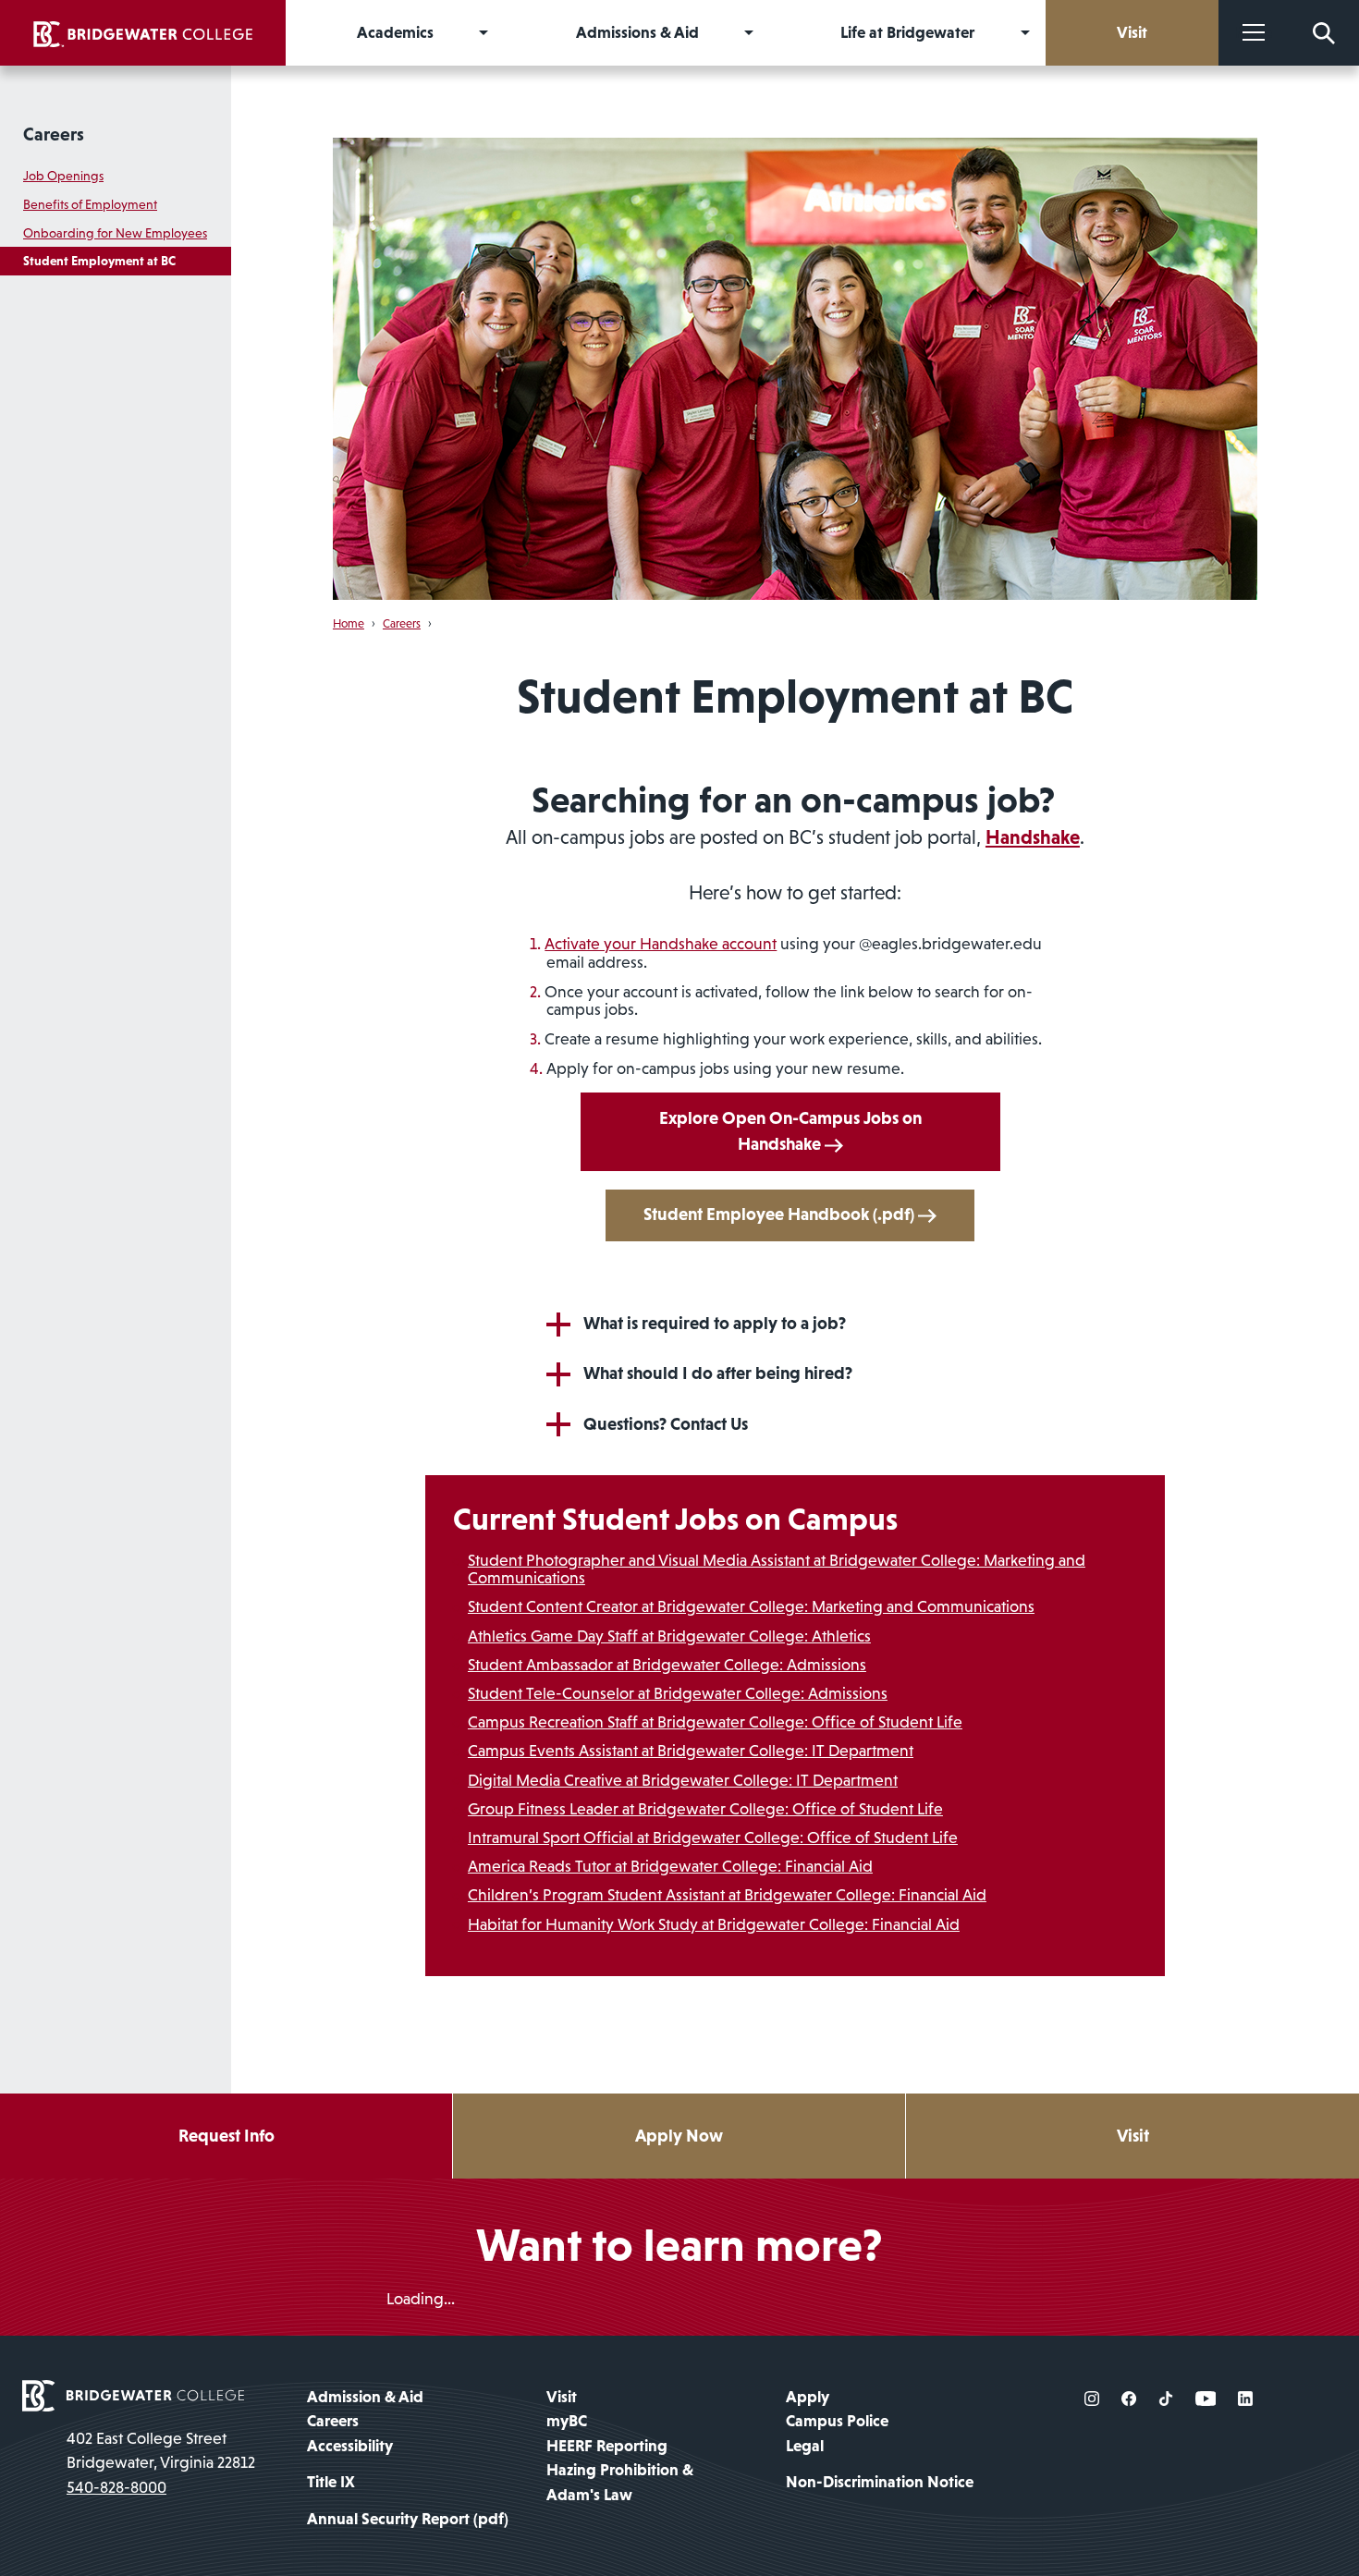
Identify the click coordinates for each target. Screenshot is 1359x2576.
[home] (143, 33)
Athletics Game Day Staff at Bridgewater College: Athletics (669, 1636)
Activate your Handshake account (661, 944)
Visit (1133, 2136)
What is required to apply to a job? (715, 1323)
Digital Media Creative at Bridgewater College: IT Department (683, 1780)
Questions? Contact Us (666, 1424)
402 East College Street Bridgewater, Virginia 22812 (161, 2450)
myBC (567, 2421)
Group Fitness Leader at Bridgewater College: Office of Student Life (705, 1809)
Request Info (226, 2136)
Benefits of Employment (90, 204)
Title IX (331, 2482)
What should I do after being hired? (718, 1373)
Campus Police (837, 2421)
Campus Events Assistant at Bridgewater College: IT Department (691, 1751)
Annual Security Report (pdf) (408, 2519)
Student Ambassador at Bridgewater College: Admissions (667, 1665)
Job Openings (63, 176)
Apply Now (679, 2136)
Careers (54, 134)
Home (349, 623)
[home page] (133, 2394)
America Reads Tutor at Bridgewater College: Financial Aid (670, 1866)
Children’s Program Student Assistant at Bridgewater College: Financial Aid (727, 1895)
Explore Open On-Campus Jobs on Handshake (790, 1131)
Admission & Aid (365, 2397)
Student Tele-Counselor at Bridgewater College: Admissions (678, 1693)
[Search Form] (1324, 33)
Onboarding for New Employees (115, 233)
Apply (808, 2397)
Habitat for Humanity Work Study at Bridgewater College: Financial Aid (714, 1924)
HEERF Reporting (607, 2446)
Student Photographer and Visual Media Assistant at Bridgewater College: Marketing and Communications (777, 1569)
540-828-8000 (116, 2487)
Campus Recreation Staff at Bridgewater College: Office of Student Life (715, 1722)
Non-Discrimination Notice (880, 2482)
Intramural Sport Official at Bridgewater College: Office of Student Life (713, 1837)
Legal (805, 2446)
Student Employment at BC (99, 261)
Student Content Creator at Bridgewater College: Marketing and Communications (751, 1606)
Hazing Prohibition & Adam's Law (620, 2482)
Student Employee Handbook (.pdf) (781, 1214)
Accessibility (350, 2446)
